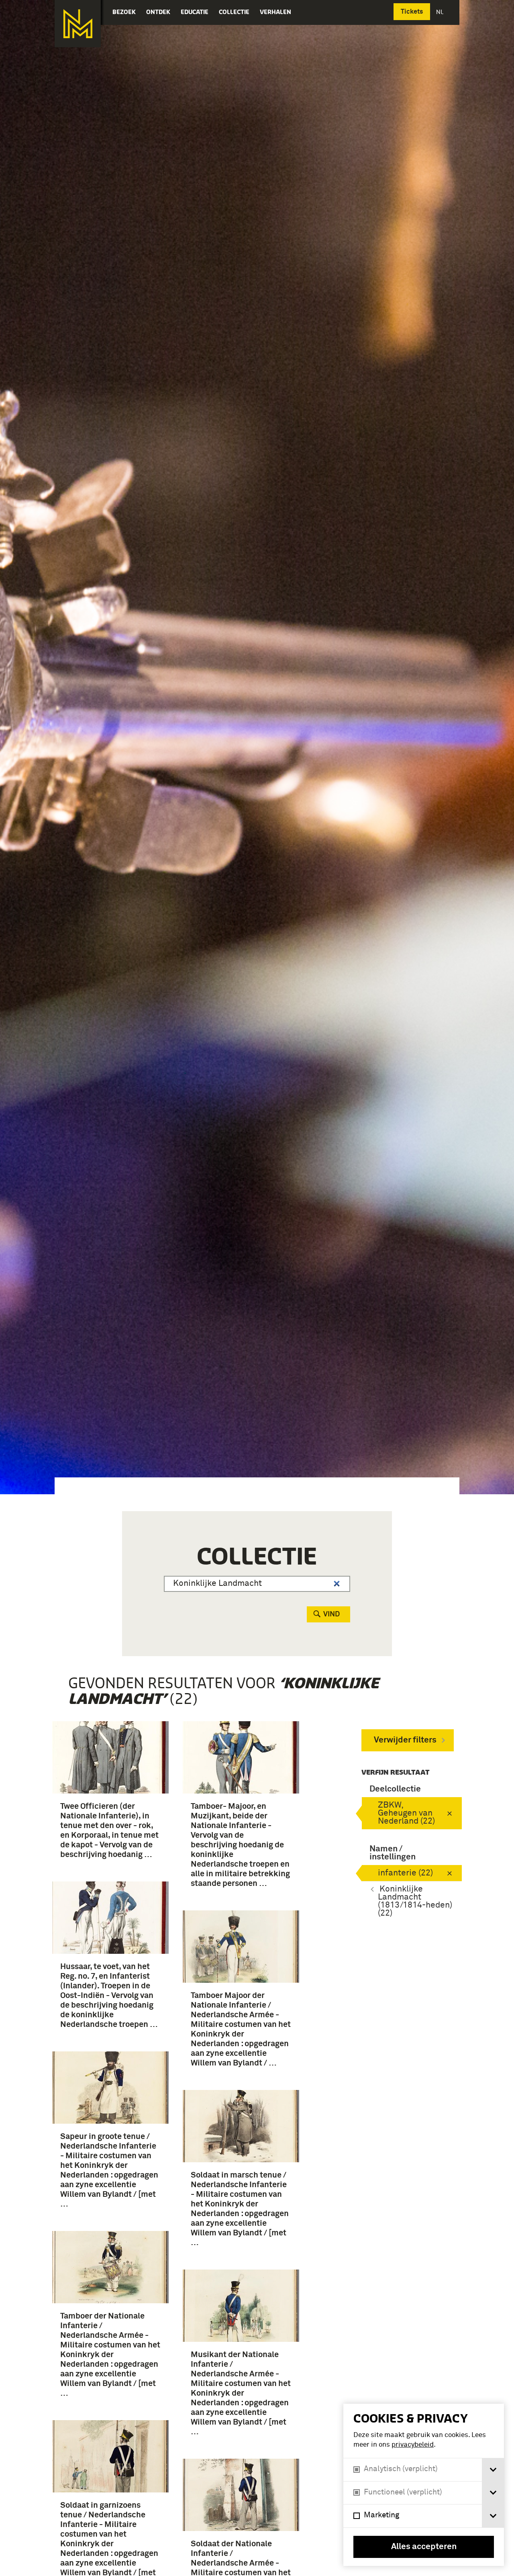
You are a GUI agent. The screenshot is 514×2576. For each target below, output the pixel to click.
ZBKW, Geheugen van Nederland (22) (406, 1813)
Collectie (234, 12)
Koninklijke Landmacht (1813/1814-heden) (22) (415, 1901)
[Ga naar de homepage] (78, 24)
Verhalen (275, 12)
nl (441, 12)
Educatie (195, 12)
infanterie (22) (405, 1873)
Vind (331, 1614)
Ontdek (158, 12)
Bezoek (124, 12)
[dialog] (424, 2485)
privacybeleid (413, 2445)
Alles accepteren (424, 2547)
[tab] (493, 2470)
